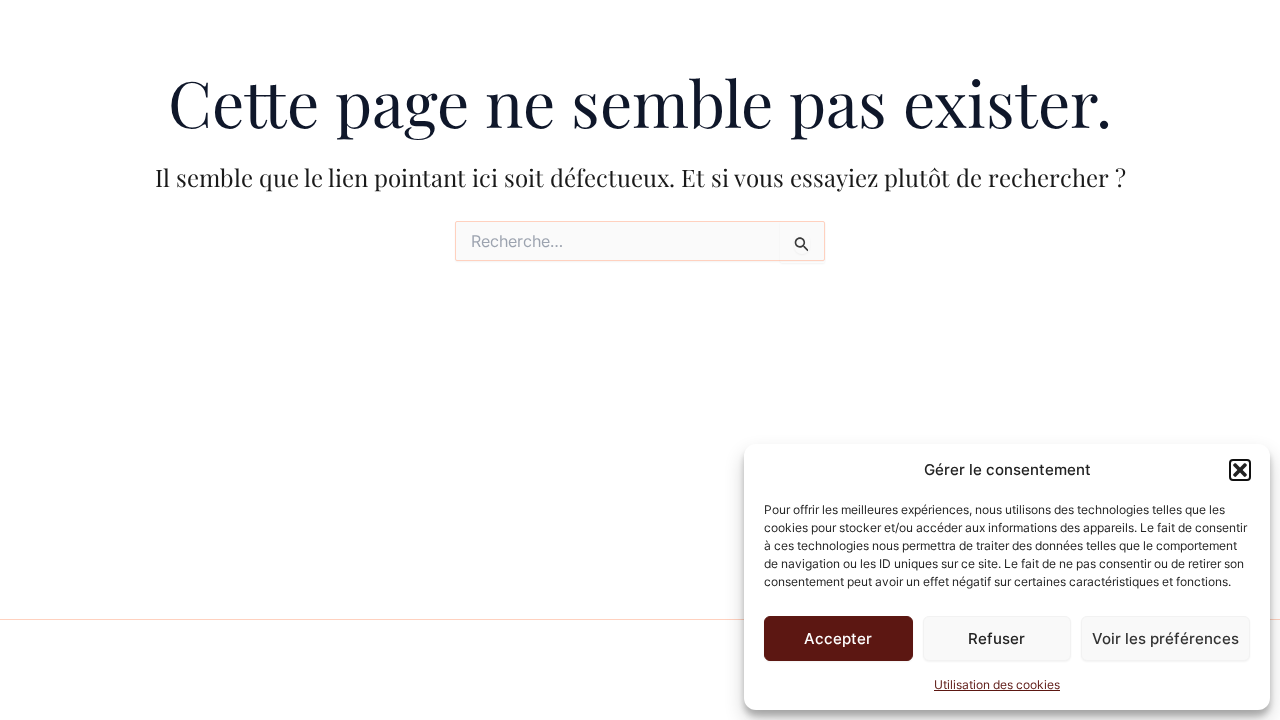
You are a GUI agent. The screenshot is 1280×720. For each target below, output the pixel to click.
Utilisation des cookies (997, 684)
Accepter (838, 638)
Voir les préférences (1165, 638)
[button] (1240, 470)
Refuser (996, 638)
